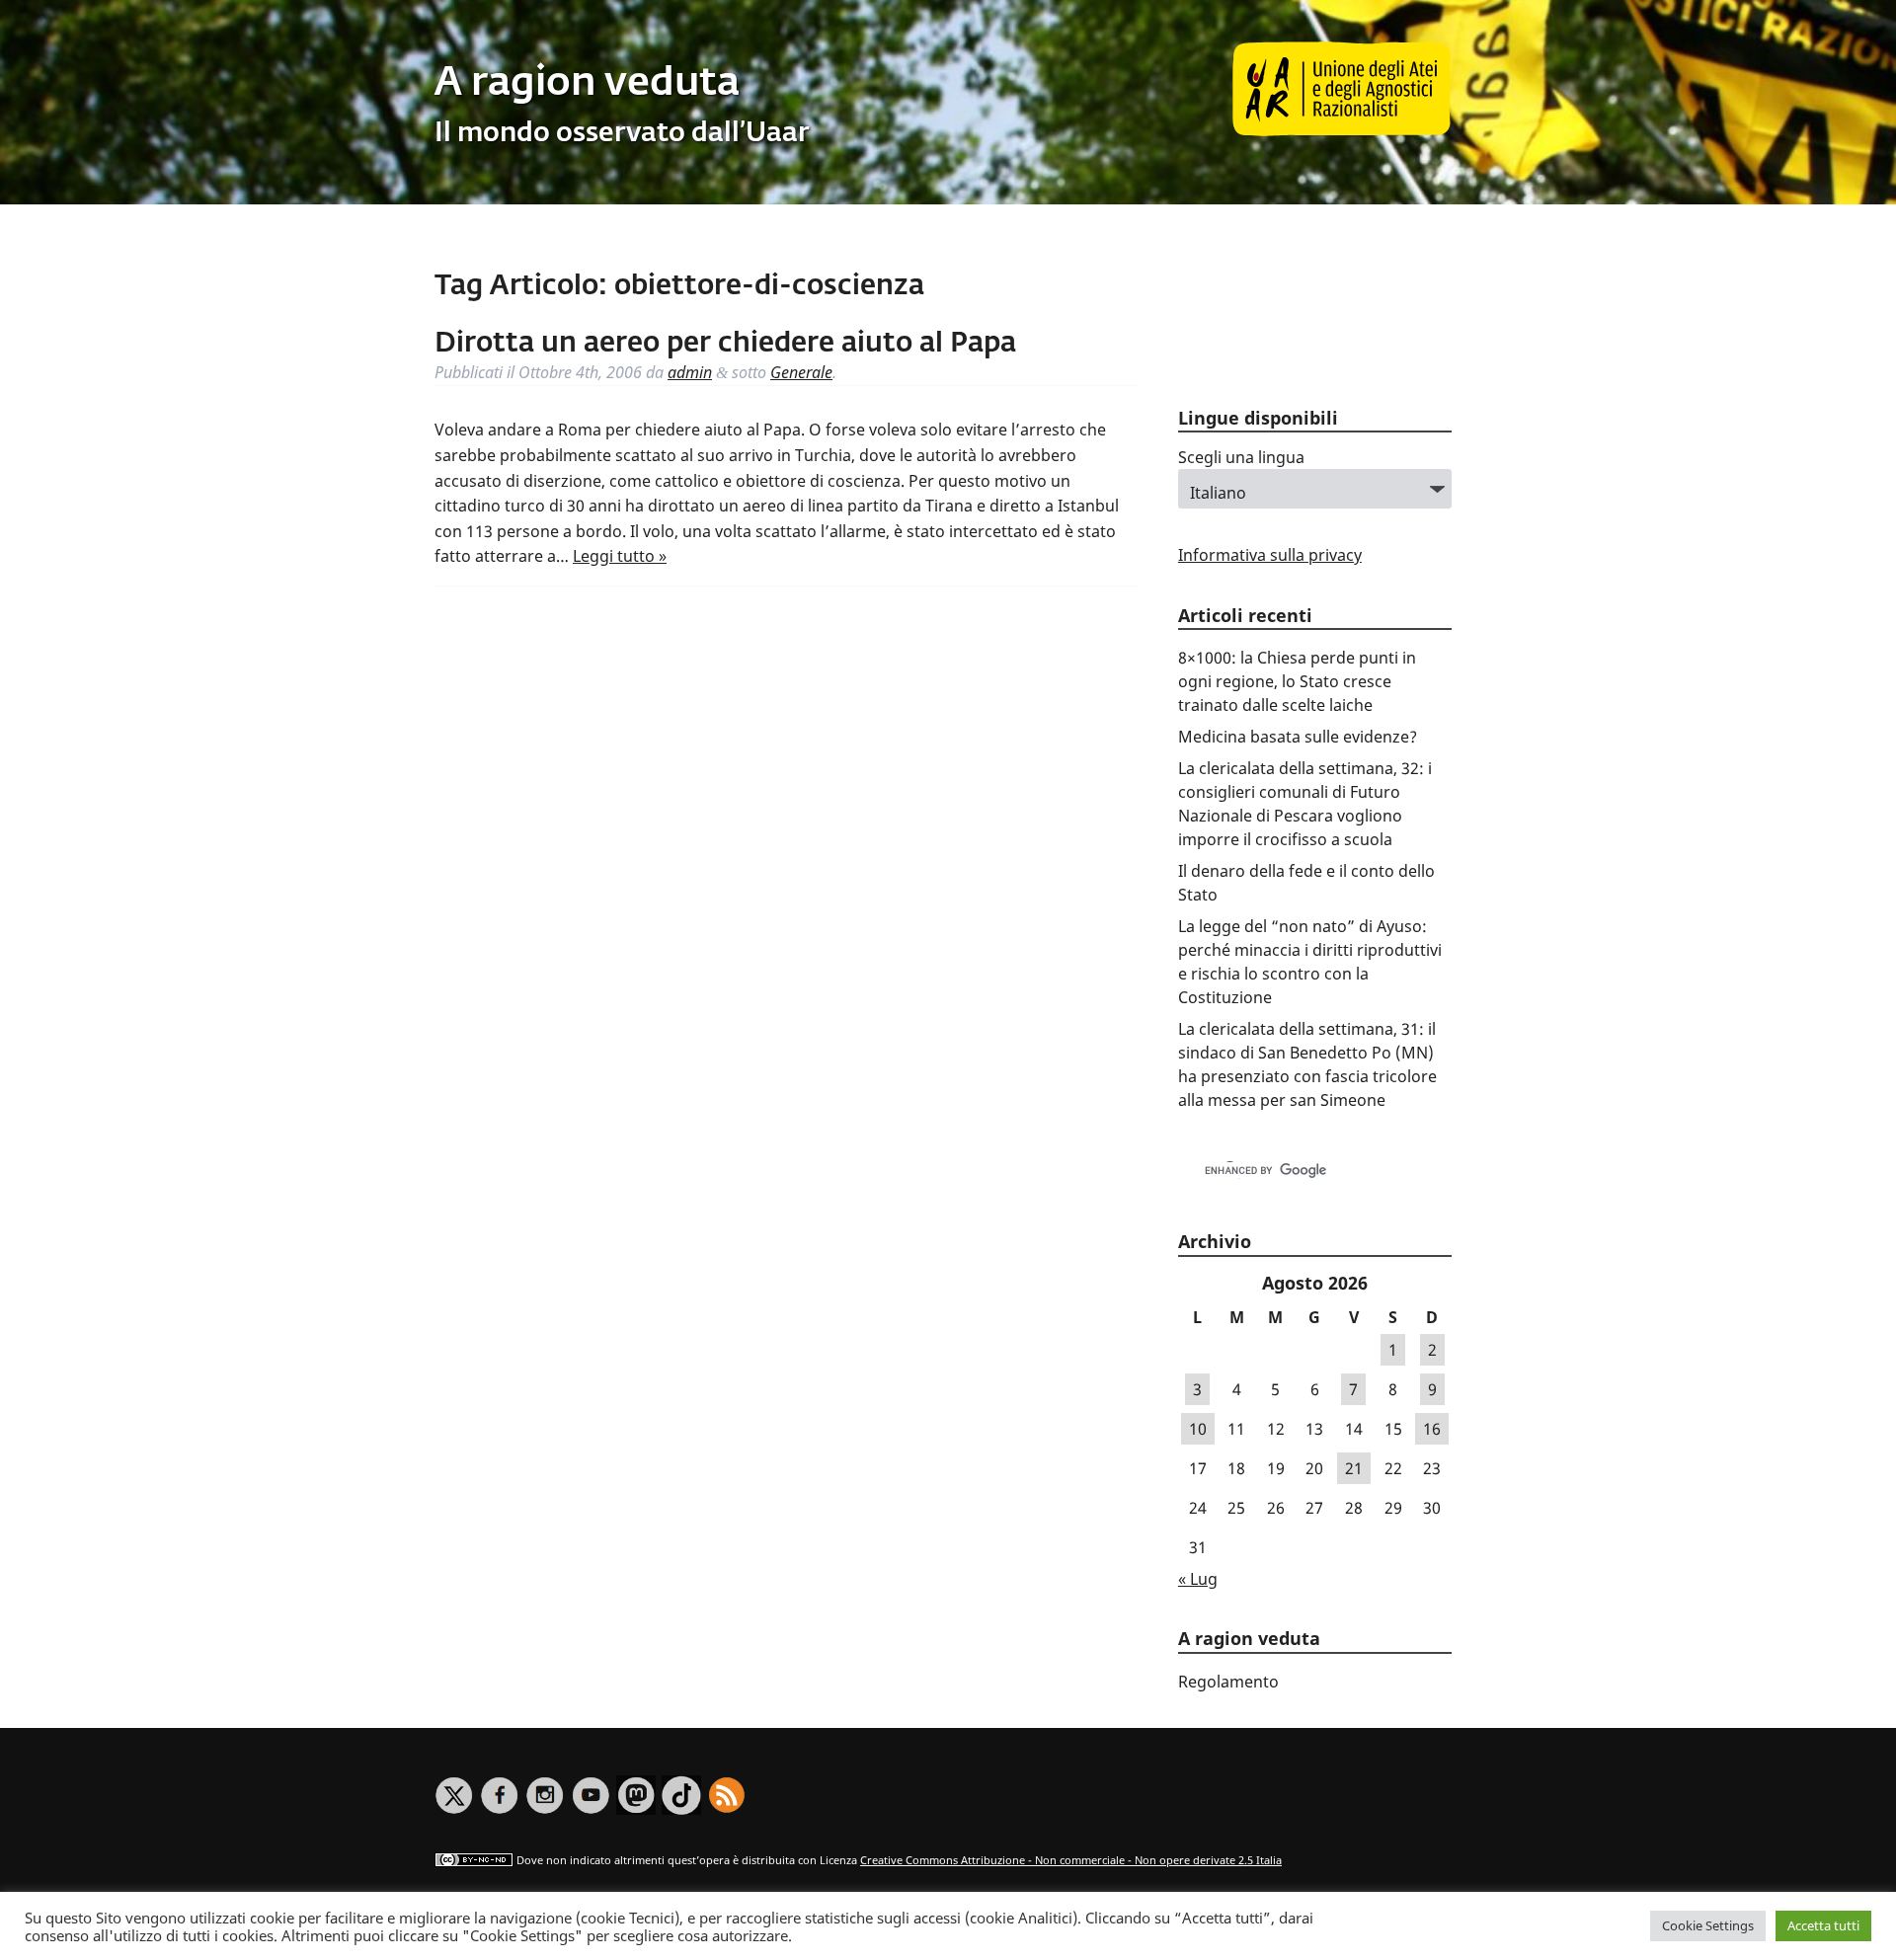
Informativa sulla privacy (1270, 555)
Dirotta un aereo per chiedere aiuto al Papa (725, 344)
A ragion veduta (587, 84)
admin (690, 372)
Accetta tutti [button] (1823, 1925)
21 (1354, 1468)
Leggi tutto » (620, 556)
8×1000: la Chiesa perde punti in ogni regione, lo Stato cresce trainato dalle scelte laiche (1297, 681)
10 (1198, 1429)
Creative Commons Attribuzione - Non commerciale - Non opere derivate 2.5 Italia (1071, 1860)
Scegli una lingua (1241, 457)
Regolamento (1228, 1682)
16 (1432, 1429)
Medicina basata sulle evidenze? (1298, 737)
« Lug (1198, 1579)
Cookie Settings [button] (1708, 1925)
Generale (801, 372)
